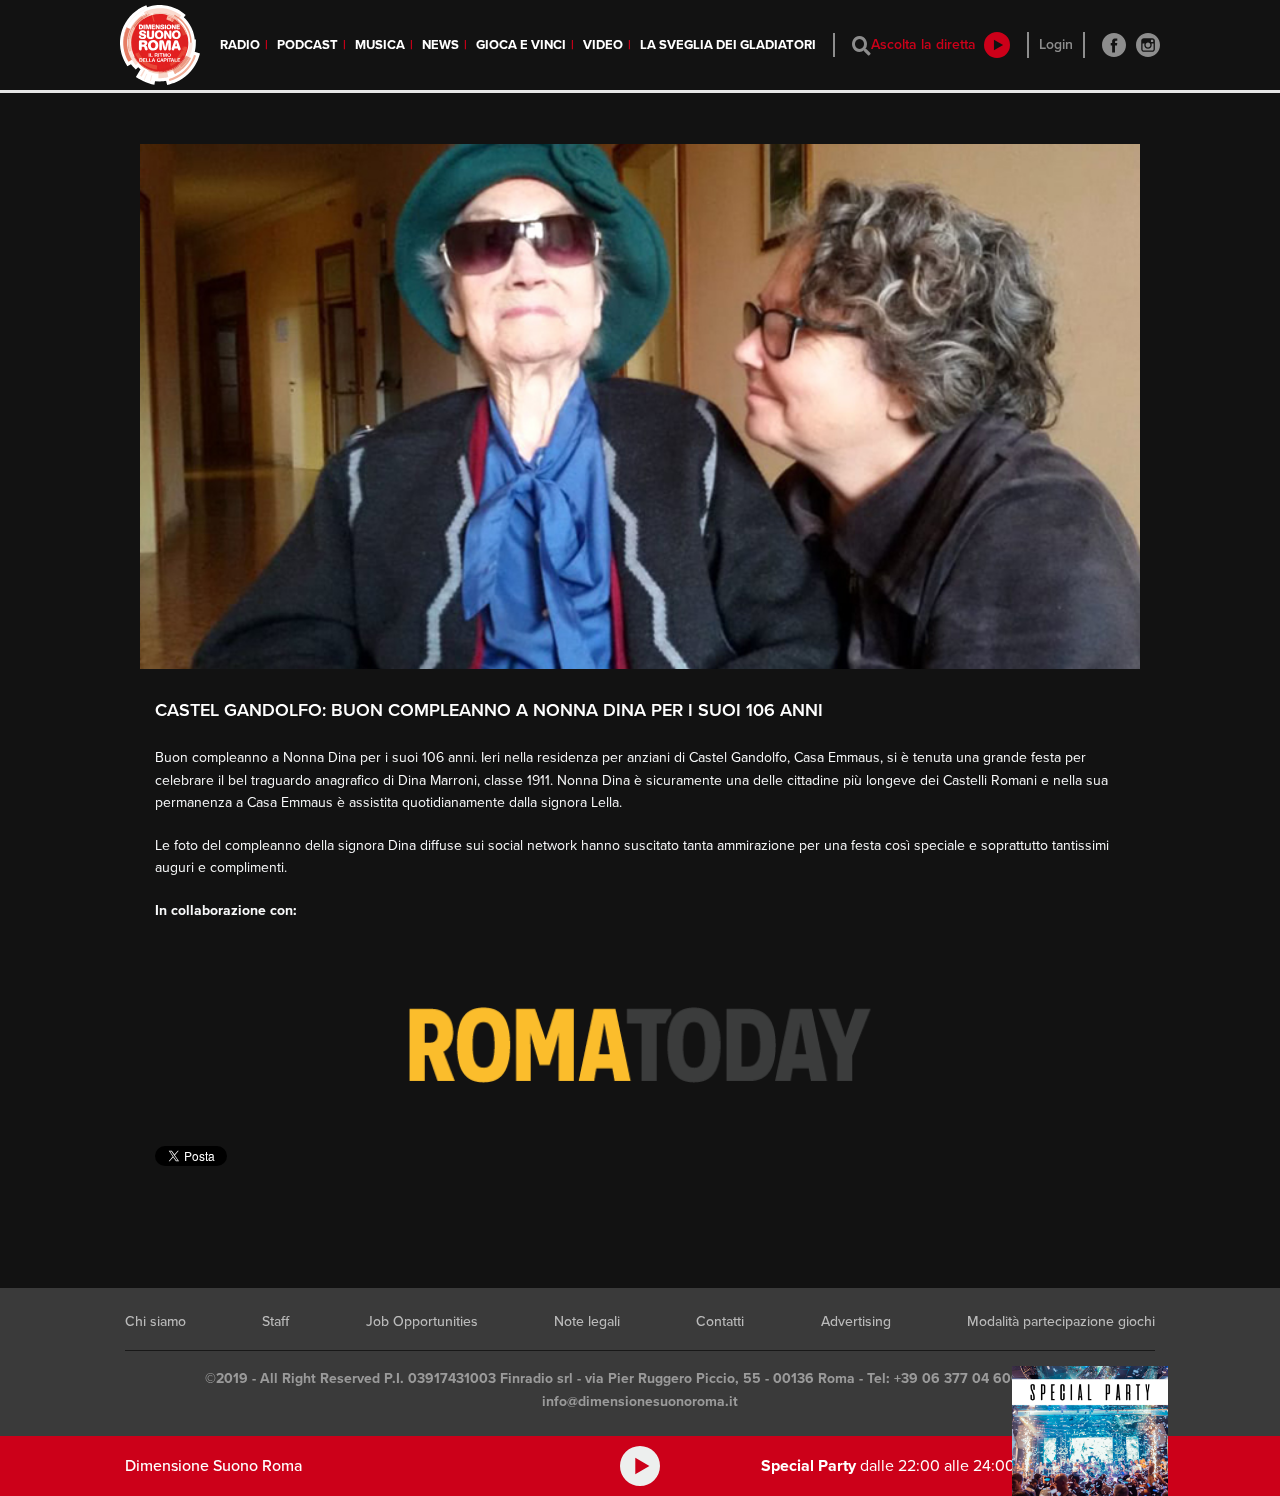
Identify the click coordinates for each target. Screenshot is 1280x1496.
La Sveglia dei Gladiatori (728, 45)
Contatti (720, 1321)
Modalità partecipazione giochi (1061, 1321)
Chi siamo (155, 1321)
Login (1056, 44)
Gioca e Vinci (521, 45)
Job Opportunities (422, 1321)
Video (603, 45)
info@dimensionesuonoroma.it (640, 1401)
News (440, 45)
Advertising (856, 1321)
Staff (275, 1321)
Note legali (587, 1321)
